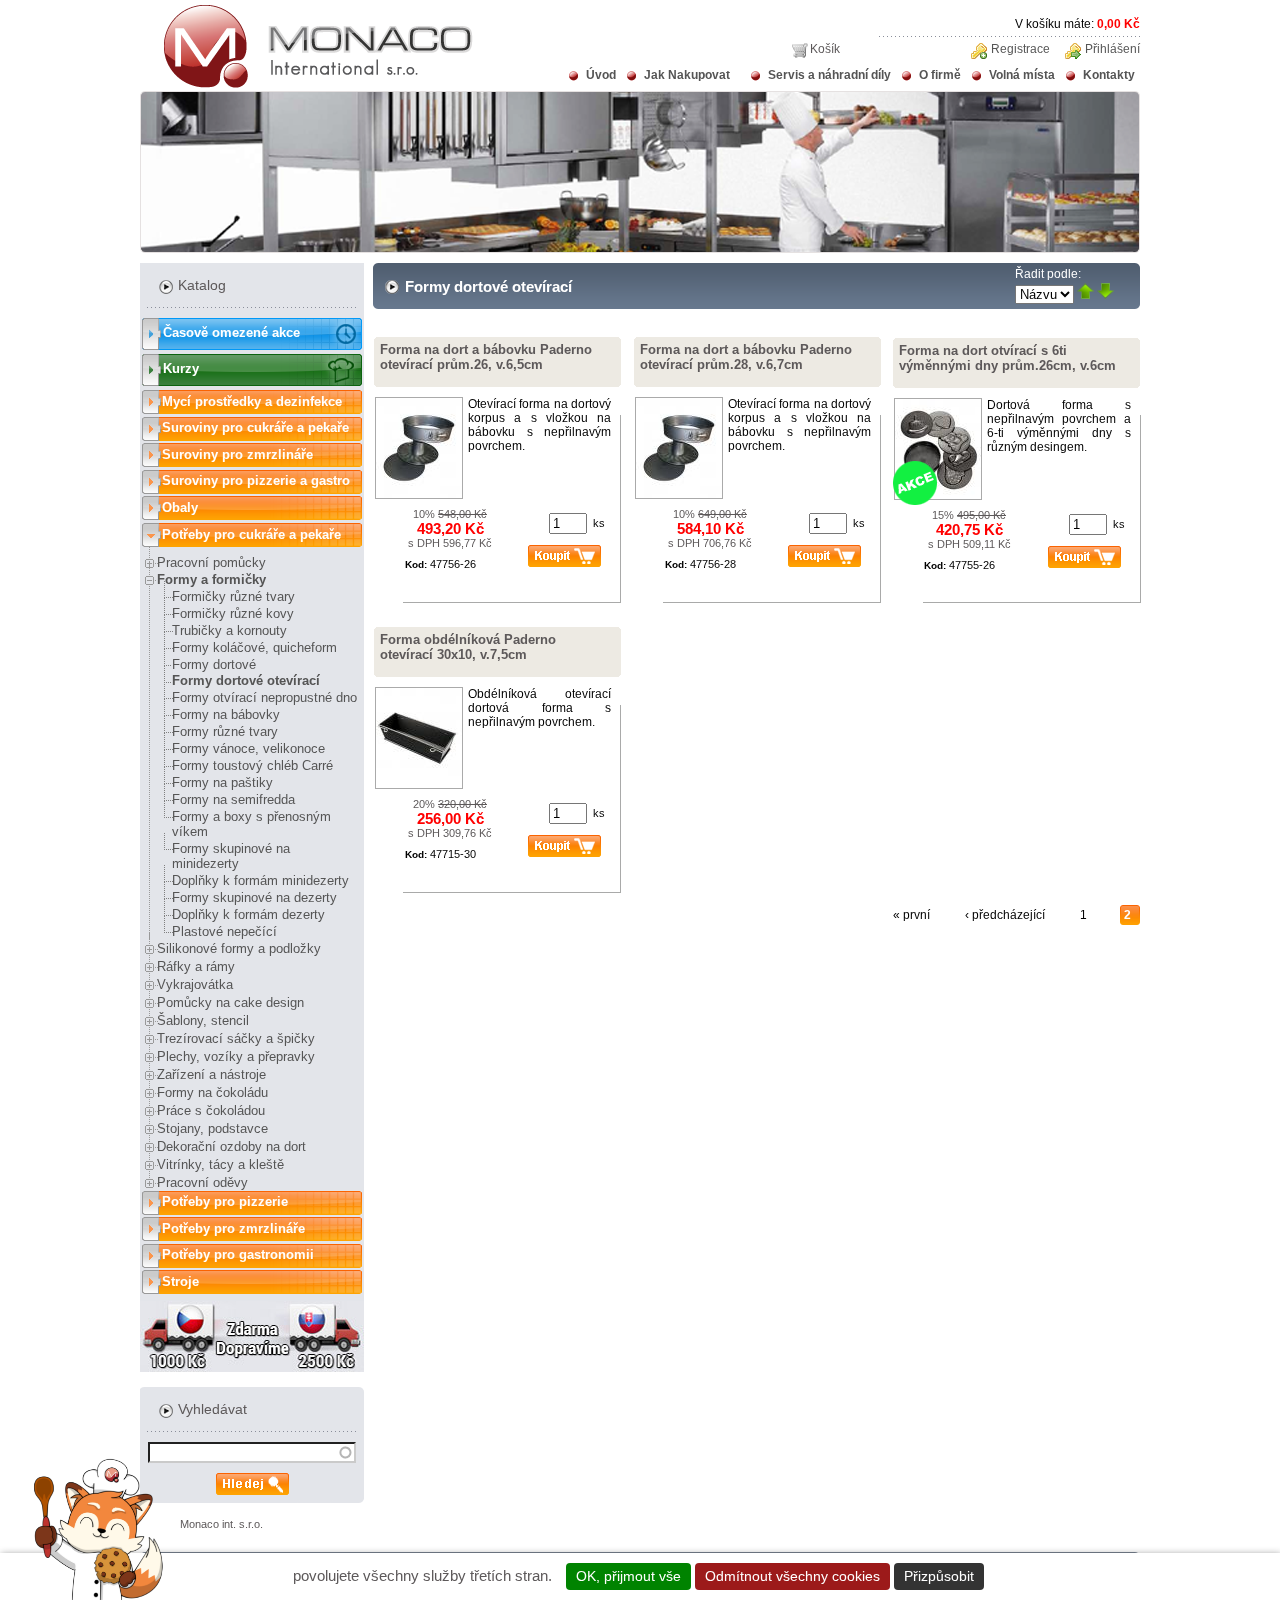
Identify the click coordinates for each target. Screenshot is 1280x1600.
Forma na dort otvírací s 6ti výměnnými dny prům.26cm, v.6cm (1007, 358)
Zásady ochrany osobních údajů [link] (1095, 1576)
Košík (825, 49)
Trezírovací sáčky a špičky (236, 1038)
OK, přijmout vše (628, 1576)
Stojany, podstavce (212, 1128)
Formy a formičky (211, 579)
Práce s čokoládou (211, 1110)
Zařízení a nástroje (211, 1074)
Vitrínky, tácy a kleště (220, 1164)
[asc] (1085, 292)
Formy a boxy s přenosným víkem (251, 824)
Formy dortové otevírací (246, 680)
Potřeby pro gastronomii (238, 1254)
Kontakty (1109, 75)
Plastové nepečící (224, 931)
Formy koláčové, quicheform (254, 647)
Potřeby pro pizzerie (225, 1201)
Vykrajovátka (195, 984)
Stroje (180, 1281)
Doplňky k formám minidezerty (260, 880)
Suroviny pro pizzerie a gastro (256, 480)
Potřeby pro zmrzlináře (233, 1228)
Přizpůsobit (939, 1576)
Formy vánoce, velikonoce (248, 748)
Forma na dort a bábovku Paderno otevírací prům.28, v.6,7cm (746, 357)
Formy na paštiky (222, 782)
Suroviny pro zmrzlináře (237, 454)
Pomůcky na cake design (230, 1002)
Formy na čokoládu (212, 1092)
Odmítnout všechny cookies (792, 1576)
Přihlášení (1112, 49)
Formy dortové (214, 664)
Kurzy (181, 368)
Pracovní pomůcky (211, 562)
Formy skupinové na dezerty (254, 897)
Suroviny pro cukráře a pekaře (255, 427)
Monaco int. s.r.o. (221, 1524)
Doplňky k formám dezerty (248, 914)
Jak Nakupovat (687, 75)
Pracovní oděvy (202, 1182)
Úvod (601, 75)
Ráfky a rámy (196, 966)
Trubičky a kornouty (229, 630)
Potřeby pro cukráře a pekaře (251, 534)
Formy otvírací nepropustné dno (264, 697)
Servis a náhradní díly (829, 75)
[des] (1105, 292)
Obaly (180, 507)
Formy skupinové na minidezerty (231, 856)
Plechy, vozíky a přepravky (236, 1056)
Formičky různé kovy (233, 613)
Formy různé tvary (225, 731)
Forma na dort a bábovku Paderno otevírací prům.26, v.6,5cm (486, 357)
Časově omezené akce (231, 332)
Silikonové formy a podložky (239, 948)
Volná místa (1022, 75)
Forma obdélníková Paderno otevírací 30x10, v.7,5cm (468, 647)
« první (911, 915)
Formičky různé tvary (233, 596)
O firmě (940, 75)
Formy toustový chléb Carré (252, 765)
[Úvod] (306, 84)
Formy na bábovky (226, 714)
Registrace (1020, 49)
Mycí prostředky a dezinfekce (252, 401)
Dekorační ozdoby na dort (231, 1146)
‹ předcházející (1005, 915)
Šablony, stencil (203, 1020)
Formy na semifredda (233, 799)
